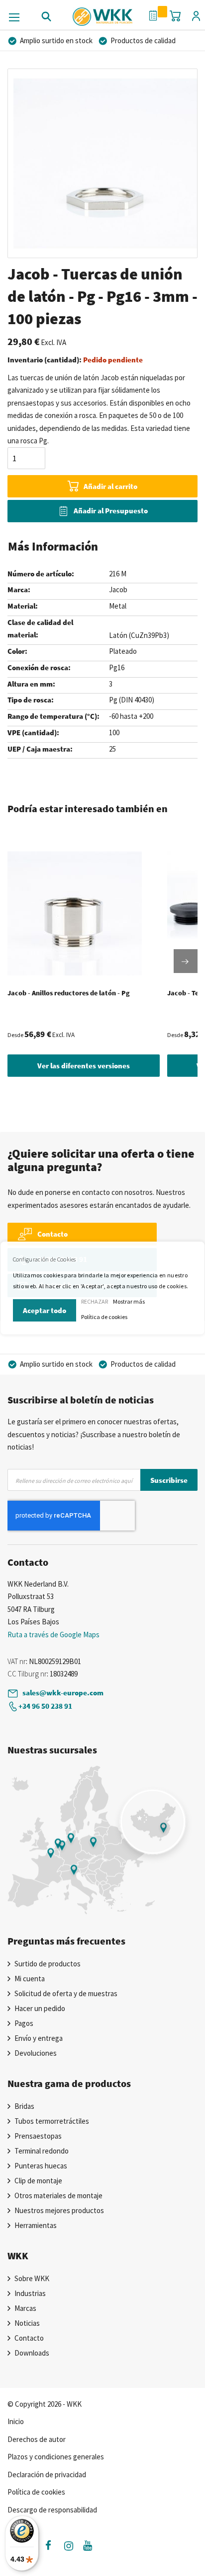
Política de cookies (104, 1317)
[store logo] (103, 13)
